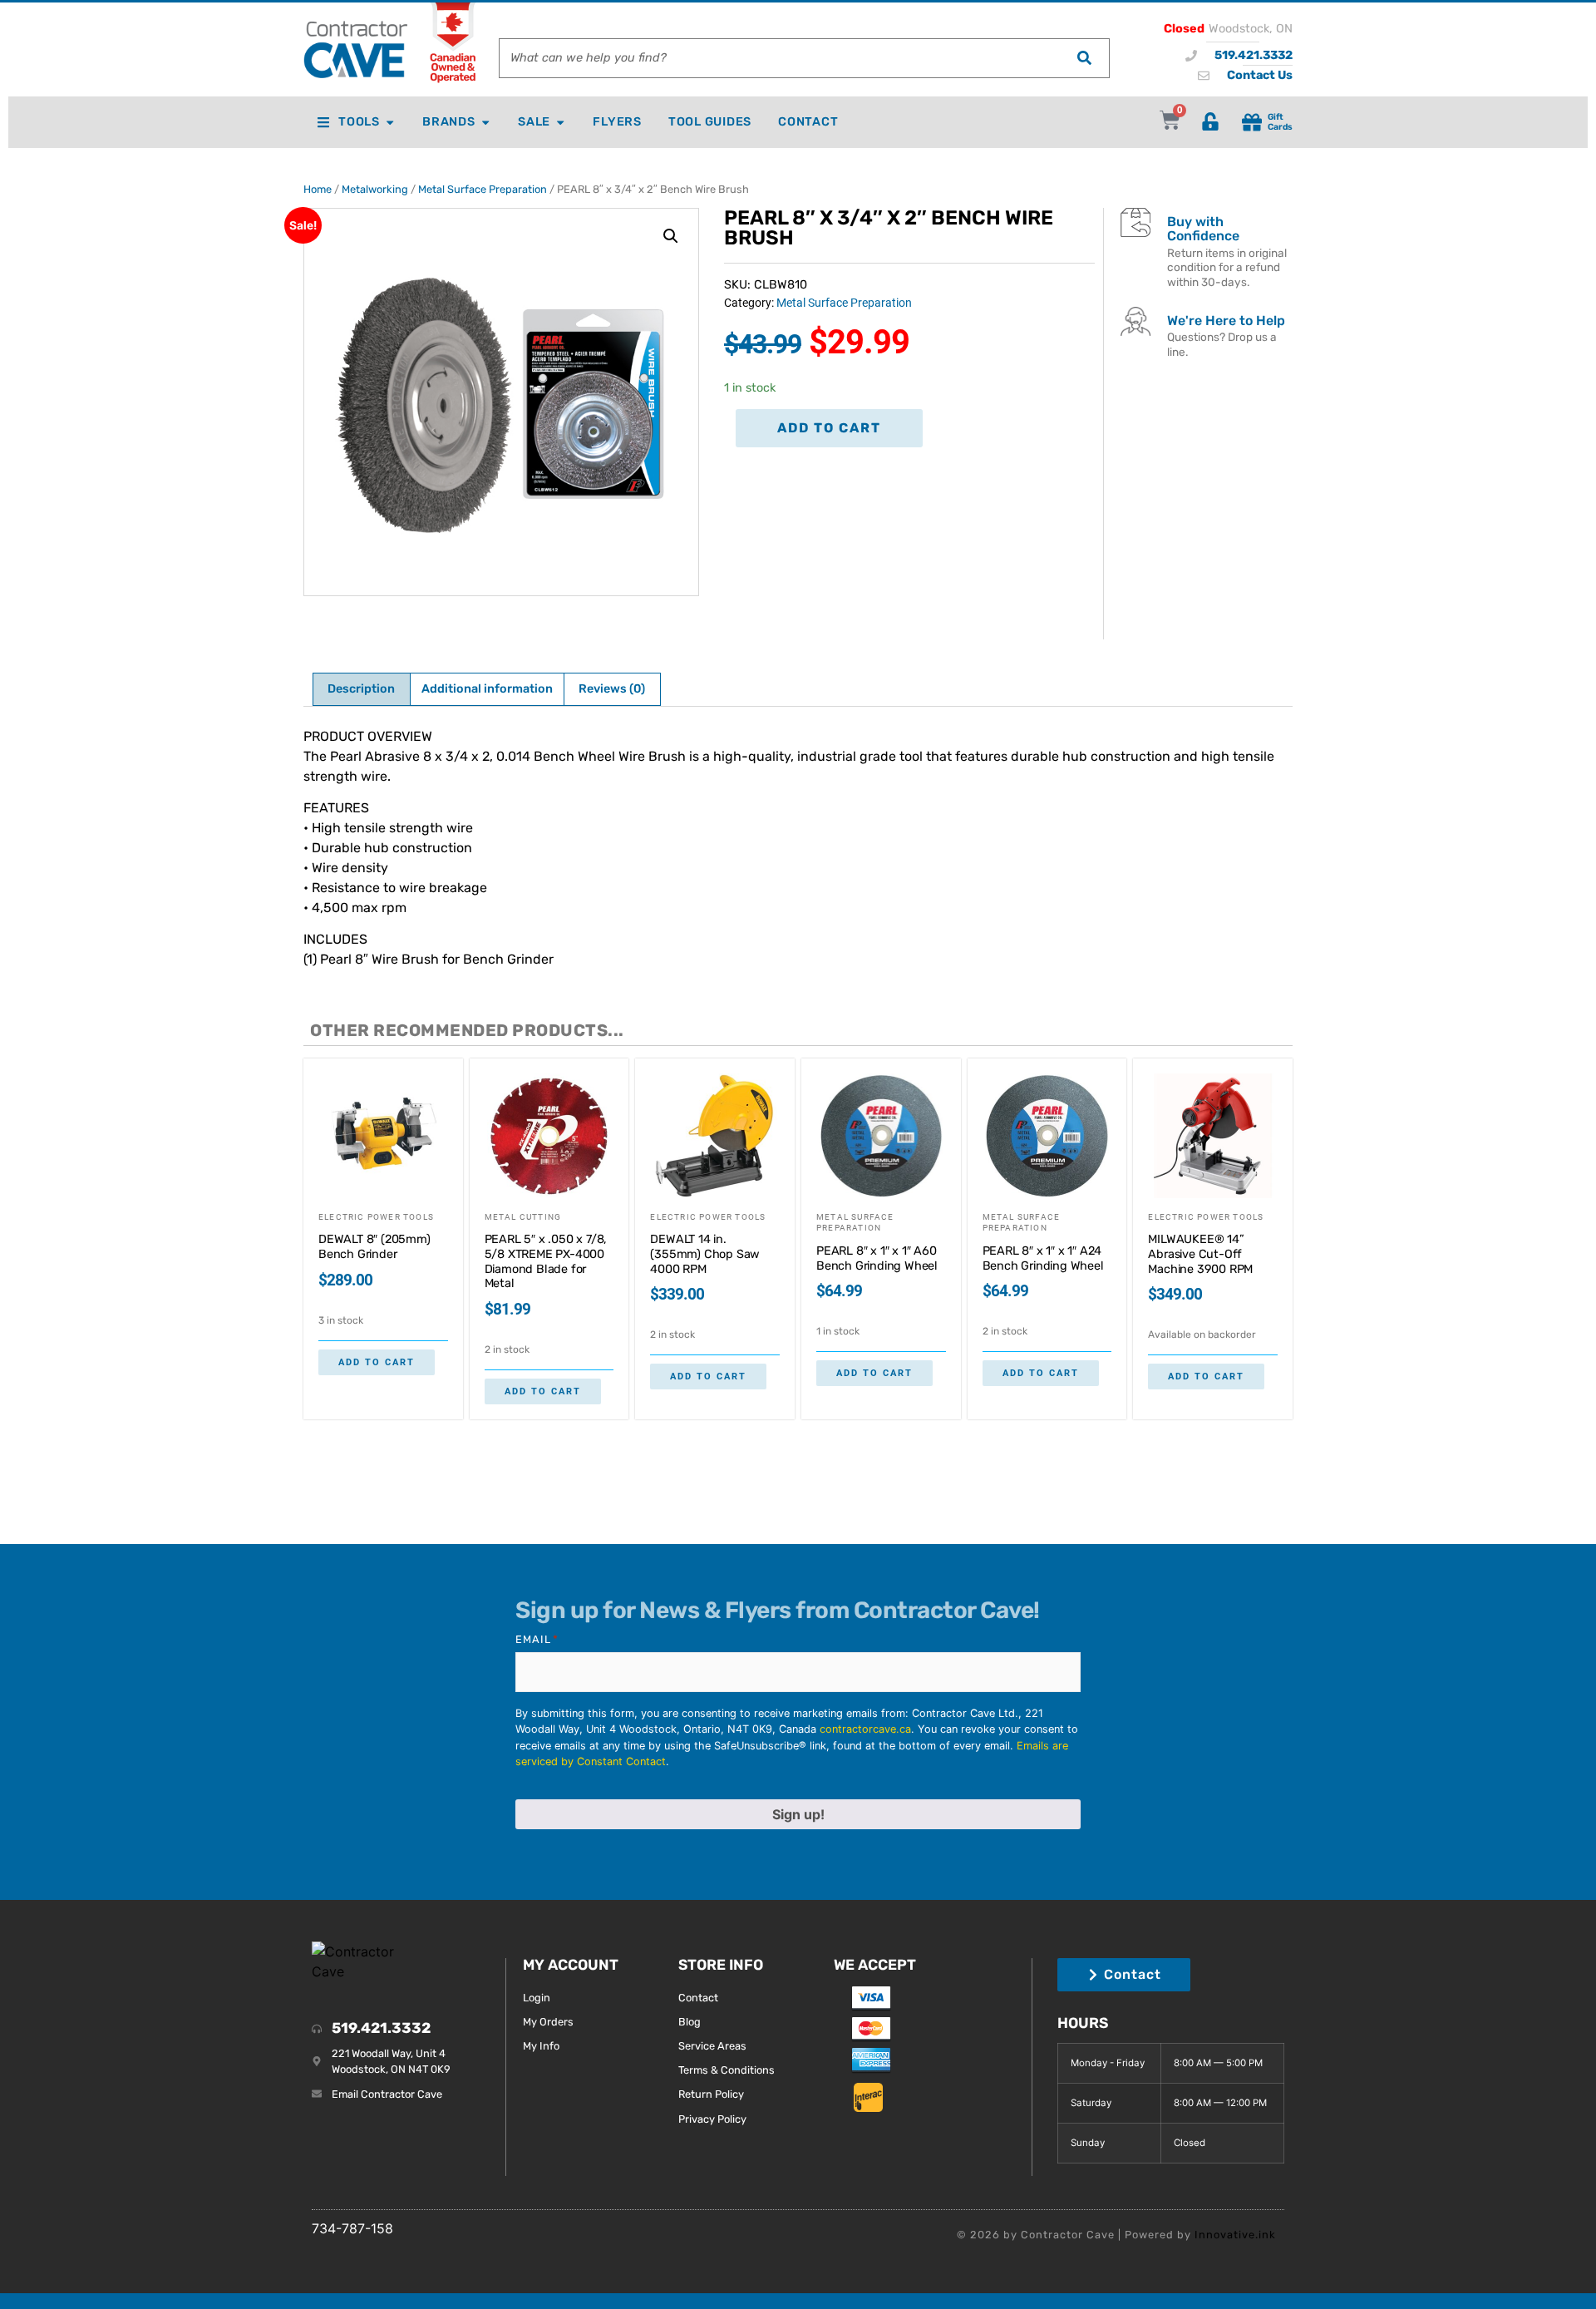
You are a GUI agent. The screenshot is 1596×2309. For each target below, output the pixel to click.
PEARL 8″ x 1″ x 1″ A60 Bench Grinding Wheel (877, 1258)
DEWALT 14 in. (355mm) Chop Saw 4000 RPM (705, 1254)
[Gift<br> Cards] (1252, 122)
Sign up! (798, 1814)
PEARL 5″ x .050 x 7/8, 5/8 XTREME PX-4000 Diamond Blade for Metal (546, 1261)
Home (318, 189)
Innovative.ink (1235, 2235)
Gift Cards (1280, 121)
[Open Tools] (390, 122)
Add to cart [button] (377, 1362)
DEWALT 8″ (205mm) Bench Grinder (374, 1247)
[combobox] (779, 58)
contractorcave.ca (865, 1729)
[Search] (1084, 58)
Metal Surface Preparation (483, 189)
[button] (671, 236)
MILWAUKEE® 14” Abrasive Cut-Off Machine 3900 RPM (1200, 1254)
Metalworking (375, 189)
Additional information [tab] (487, 689)
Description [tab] (361, 689)
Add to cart (829, 428)
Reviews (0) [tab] (612, 689)
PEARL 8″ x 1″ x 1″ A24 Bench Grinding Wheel (1043, 1258)
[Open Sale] (560, 122)
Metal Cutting (523, 1217)
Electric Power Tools (376, 1217)
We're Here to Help (1226, 321)
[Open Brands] (485, 122)
